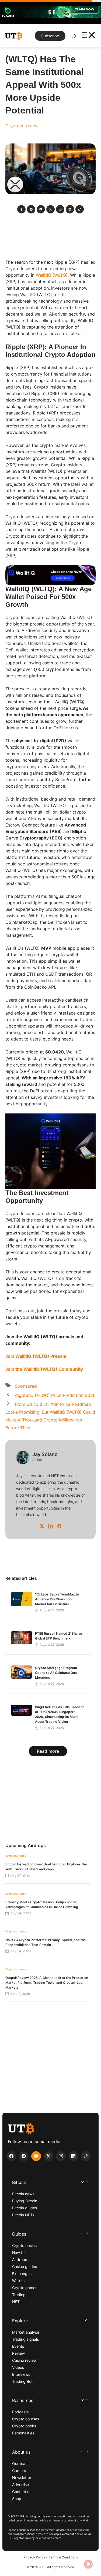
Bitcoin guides (25, 2208)
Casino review (24, 2360)
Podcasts (20, 2412)
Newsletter (22, 2478)
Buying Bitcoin (25, 2201)
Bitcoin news (23, 2194)
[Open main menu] (88, 36)
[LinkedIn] (51, 1526)
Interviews (21, 2374)
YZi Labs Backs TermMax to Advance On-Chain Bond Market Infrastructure (57, 1599)
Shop (17, 2499)
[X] (42, 1526)
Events (18, 2346)
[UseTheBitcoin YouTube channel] (36, 2156)
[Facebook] (59, 1526)
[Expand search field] (74, 38)
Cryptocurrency (21, 126)
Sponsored (26, 1386)
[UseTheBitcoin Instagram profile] (61, 2156)
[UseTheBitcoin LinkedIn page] (73, 2156)
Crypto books (24, 2426)
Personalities (23, 2433)
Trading (19, 2295)
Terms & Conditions (63, 2557)
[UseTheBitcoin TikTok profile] (86, 2156)
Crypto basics (24, 2245)
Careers (19, 2470)
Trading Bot (22, 2381)
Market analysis (26, 2332)
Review (18, 2353)
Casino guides (25, 2266)
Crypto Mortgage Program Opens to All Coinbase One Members (56, 1673)
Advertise (20, 2485)
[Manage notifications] (88, 2564)
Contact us (22, 2492)
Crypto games (25, 2288)
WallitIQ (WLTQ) (52, 275)
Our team (20, 2463)
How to (18, 2252)
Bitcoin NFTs (23, 2215)
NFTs (17, 2302)
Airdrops (20, 2259)
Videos (18, 2367)
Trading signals (25, 2339)
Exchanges (22, 2274)
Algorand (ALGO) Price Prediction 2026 (55, 1395)
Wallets (18, 2281)
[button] (50, 2182)
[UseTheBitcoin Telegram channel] (24, 2156)
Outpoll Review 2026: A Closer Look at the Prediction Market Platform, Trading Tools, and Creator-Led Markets (47, 1983)
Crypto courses (26, 2419)
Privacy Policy (34, 2557)
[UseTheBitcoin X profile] (48, 2156)
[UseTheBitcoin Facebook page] (11, 2156)
